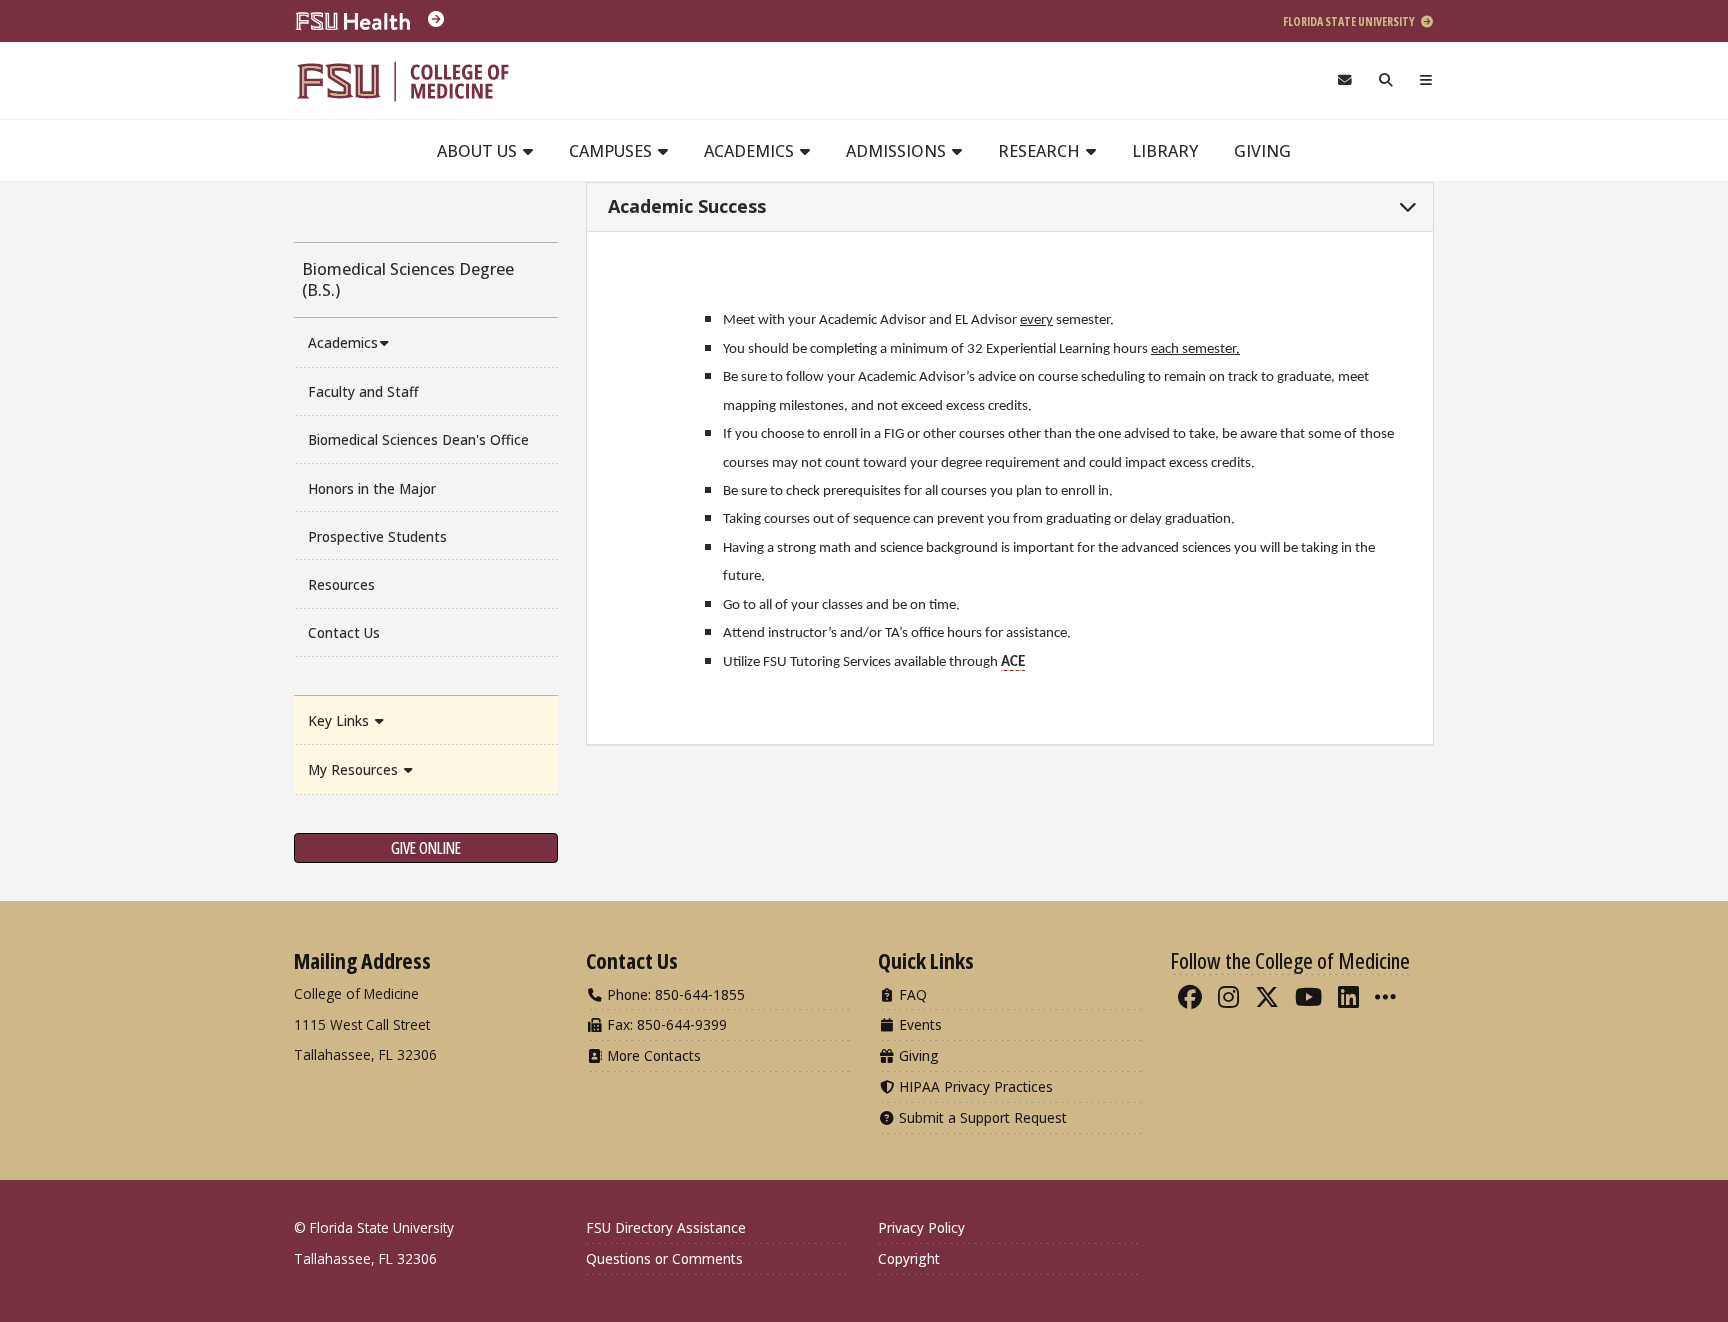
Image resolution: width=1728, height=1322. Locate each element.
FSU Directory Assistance (666, 1227)
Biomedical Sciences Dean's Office (418, 439)
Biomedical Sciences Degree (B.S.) (408, 279)
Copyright (909, 1258)
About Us (479, 151)
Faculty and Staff (363, 391)
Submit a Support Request (981, 1117)
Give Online (426, 848)
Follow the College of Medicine (1290, 960)
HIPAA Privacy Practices (974, 1086)
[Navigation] (1426, 80)
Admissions (898, 151)
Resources (341, 584)
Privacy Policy (921, 1227)
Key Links (340, 720)
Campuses (612, 151)
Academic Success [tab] (684, 206)
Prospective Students (377, 536)
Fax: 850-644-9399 (665, 1024)
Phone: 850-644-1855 (674, 994)
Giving (1262, 151)
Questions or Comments (664, 1258)
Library (1165, 151)
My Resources (355, 769)
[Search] (1386, 80)
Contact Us (344, 632)
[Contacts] (1344, 80)
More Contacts (652, 1055)
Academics (751, 151)
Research (1041, 151)
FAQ (911, 994)
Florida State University (1350, 21)
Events (918, 1024)
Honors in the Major (372, 488)
